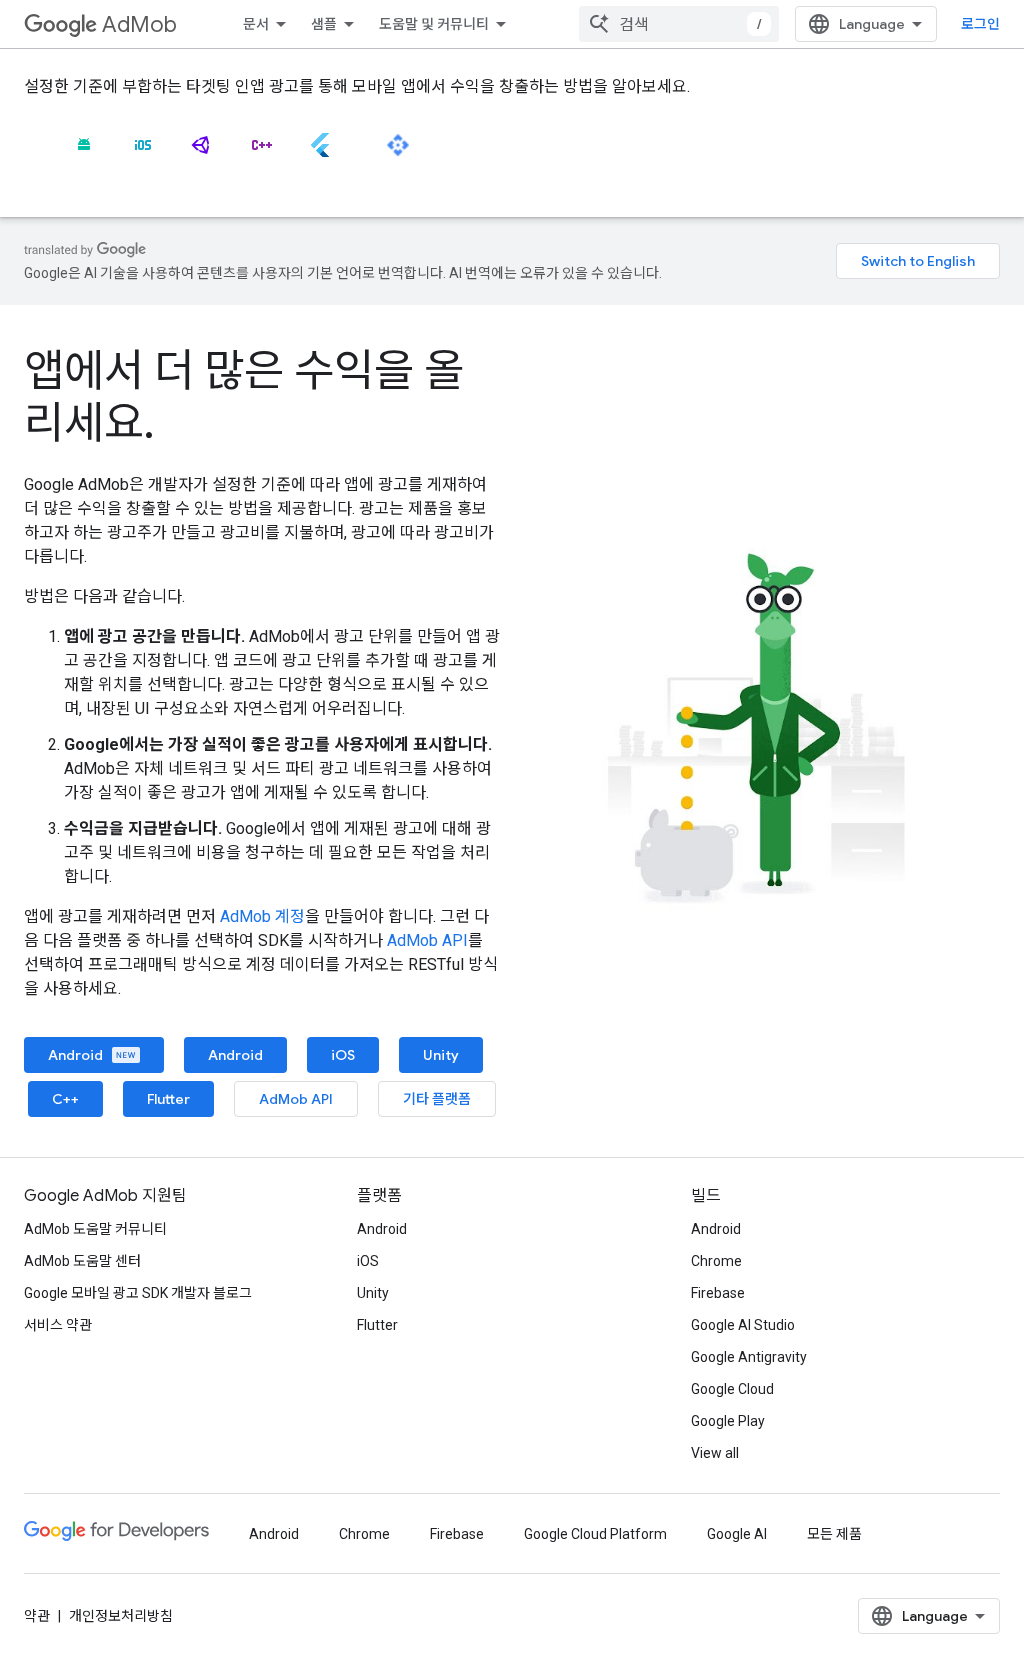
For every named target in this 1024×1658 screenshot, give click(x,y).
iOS (343, 1055)
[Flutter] (320, 153)
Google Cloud (732, 1389)
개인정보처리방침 (121, 1616)
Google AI (737, 1534)
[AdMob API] (398, 153)
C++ (65, 1099)
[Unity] (202, 153)
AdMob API (427, 940)
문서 (256, 24)
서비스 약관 (58, 1325)
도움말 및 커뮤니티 (434, 24)
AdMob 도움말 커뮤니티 (95, 1229)
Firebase (718, 1293)
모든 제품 (834, 1534)
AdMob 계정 (262, 916)
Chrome (716, 1261)
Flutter (168, 1099)
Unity (441, 1055)
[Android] (84, 153)
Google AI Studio (743, 1325)
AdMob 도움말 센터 (82, 1261)
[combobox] (679, 24)
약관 (37, 1616)
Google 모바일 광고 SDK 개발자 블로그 (138, 1293)
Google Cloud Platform (595, 1534)
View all (715, 1453)
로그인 (980, 24)
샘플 (324, 24)
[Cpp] (261, 153)
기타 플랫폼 (437, 1099)
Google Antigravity (749, 1357)
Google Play (728, 1421)
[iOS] (143, 153)
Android (77, 1055)
